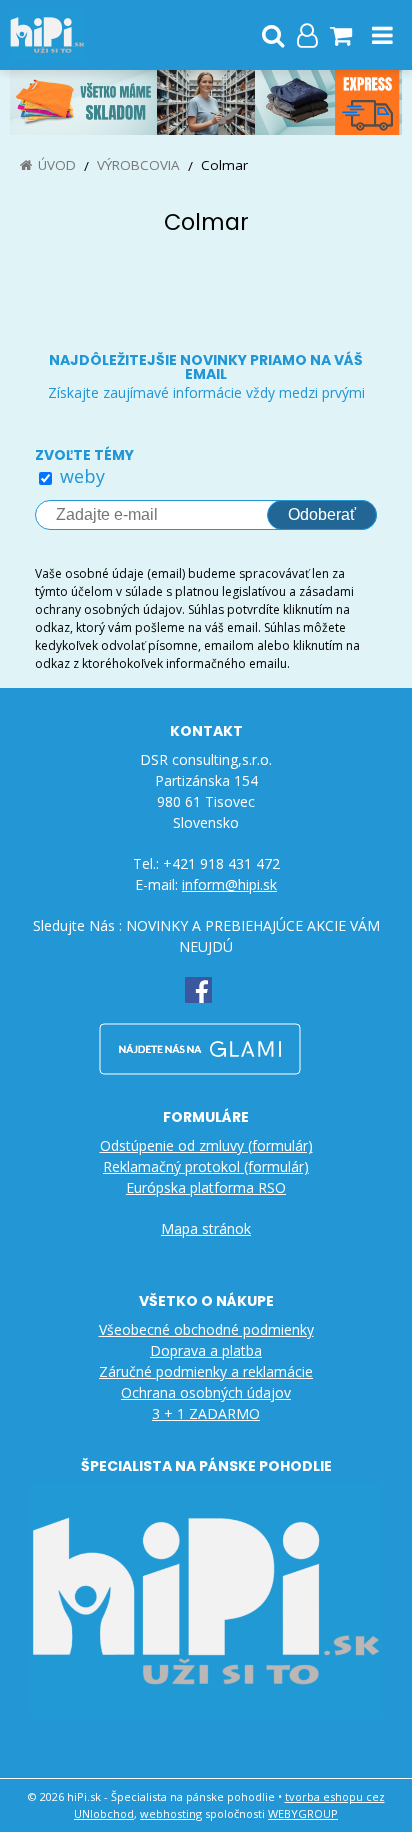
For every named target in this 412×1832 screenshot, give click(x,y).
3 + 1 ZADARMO (206, 1413)
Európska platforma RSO (206, 1187)
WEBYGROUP (303, 1813)
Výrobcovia (138, 165)
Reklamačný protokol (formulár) (206, 1166)
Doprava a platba (206, 1350)
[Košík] (341, 35)
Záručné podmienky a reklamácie (206, 1371)
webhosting (171, 1813)
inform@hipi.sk (229, 884)
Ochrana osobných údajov (206, 1392)
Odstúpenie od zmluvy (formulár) (206, 1145)
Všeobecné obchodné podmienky (206, 1329)
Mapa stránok (206, 1228)
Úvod (57, 165)
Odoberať (322, 514)
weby (82, 476)
